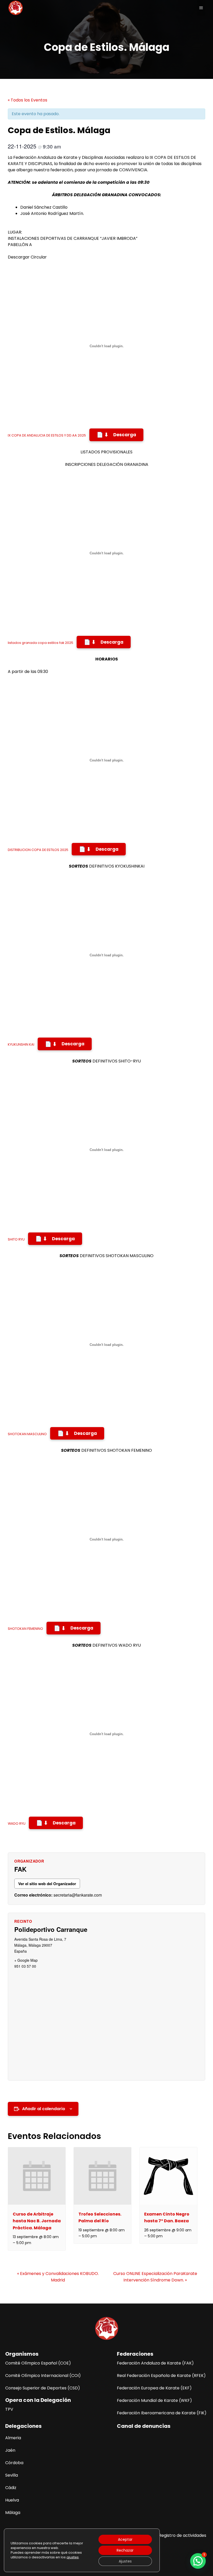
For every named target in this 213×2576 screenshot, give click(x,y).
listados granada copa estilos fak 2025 (41, 643)
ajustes (73, 2557)
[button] (198, 2561)
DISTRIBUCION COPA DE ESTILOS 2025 (38, 850)
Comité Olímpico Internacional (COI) (43, 2376)
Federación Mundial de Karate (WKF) (154, 2400)
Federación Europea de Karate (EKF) (154, 2388)
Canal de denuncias (144, 2426)
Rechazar (125, 2550)
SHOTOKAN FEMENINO (25, 1629)
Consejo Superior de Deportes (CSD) (43, 2388)
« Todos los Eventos (28, 100)
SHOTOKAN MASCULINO (27, 1434)
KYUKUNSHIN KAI (21, 1045)
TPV (9, 2409)
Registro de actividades (182, 2535)
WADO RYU (17, 1824)
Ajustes (125, 2561)
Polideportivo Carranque (51, 1929)
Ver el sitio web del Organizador (47, 1884)
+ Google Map (26, 1960)
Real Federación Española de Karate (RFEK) (161, 2376)
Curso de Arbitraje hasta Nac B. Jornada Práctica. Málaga (37, 2221)
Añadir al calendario (44, 2109)
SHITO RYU (16, 1239)
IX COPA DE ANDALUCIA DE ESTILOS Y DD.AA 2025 (47, 435)
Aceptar (125, 2539)
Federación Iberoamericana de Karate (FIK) (162, 2413)
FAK (20, 1869)
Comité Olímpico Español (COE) (38, 2363)
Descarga (125, 435)
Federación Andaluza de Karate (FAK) (155, 2363)
